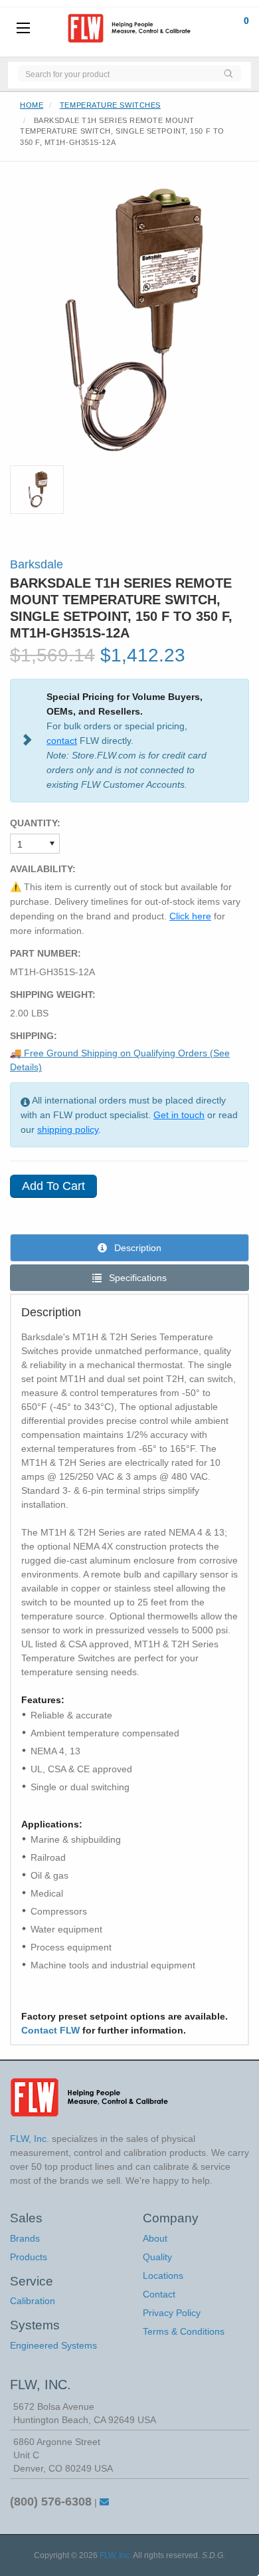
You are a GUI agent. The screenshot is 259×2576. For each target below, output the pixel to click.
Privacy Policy (172, 2313)
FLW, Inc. (116, 2555)
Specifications (136, 1278)
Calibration (33, 2301)
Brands (25, 2238)
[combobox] (117, 73)
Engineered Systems (53, 2345)
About (155, 2238)
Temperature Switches (110, 105)
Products (29, 2257)
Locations (163, 2276)
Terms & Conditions (184, 2331)
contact (62, 741)
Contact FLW (50, 2030)
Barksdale (37, 564)
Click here (190, 916)
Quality (157, 2257)
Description (136, 1248)
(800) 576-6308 (51, 2502)
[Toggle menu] (23, 29)
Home (32, 105)
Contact (159, 2294)
